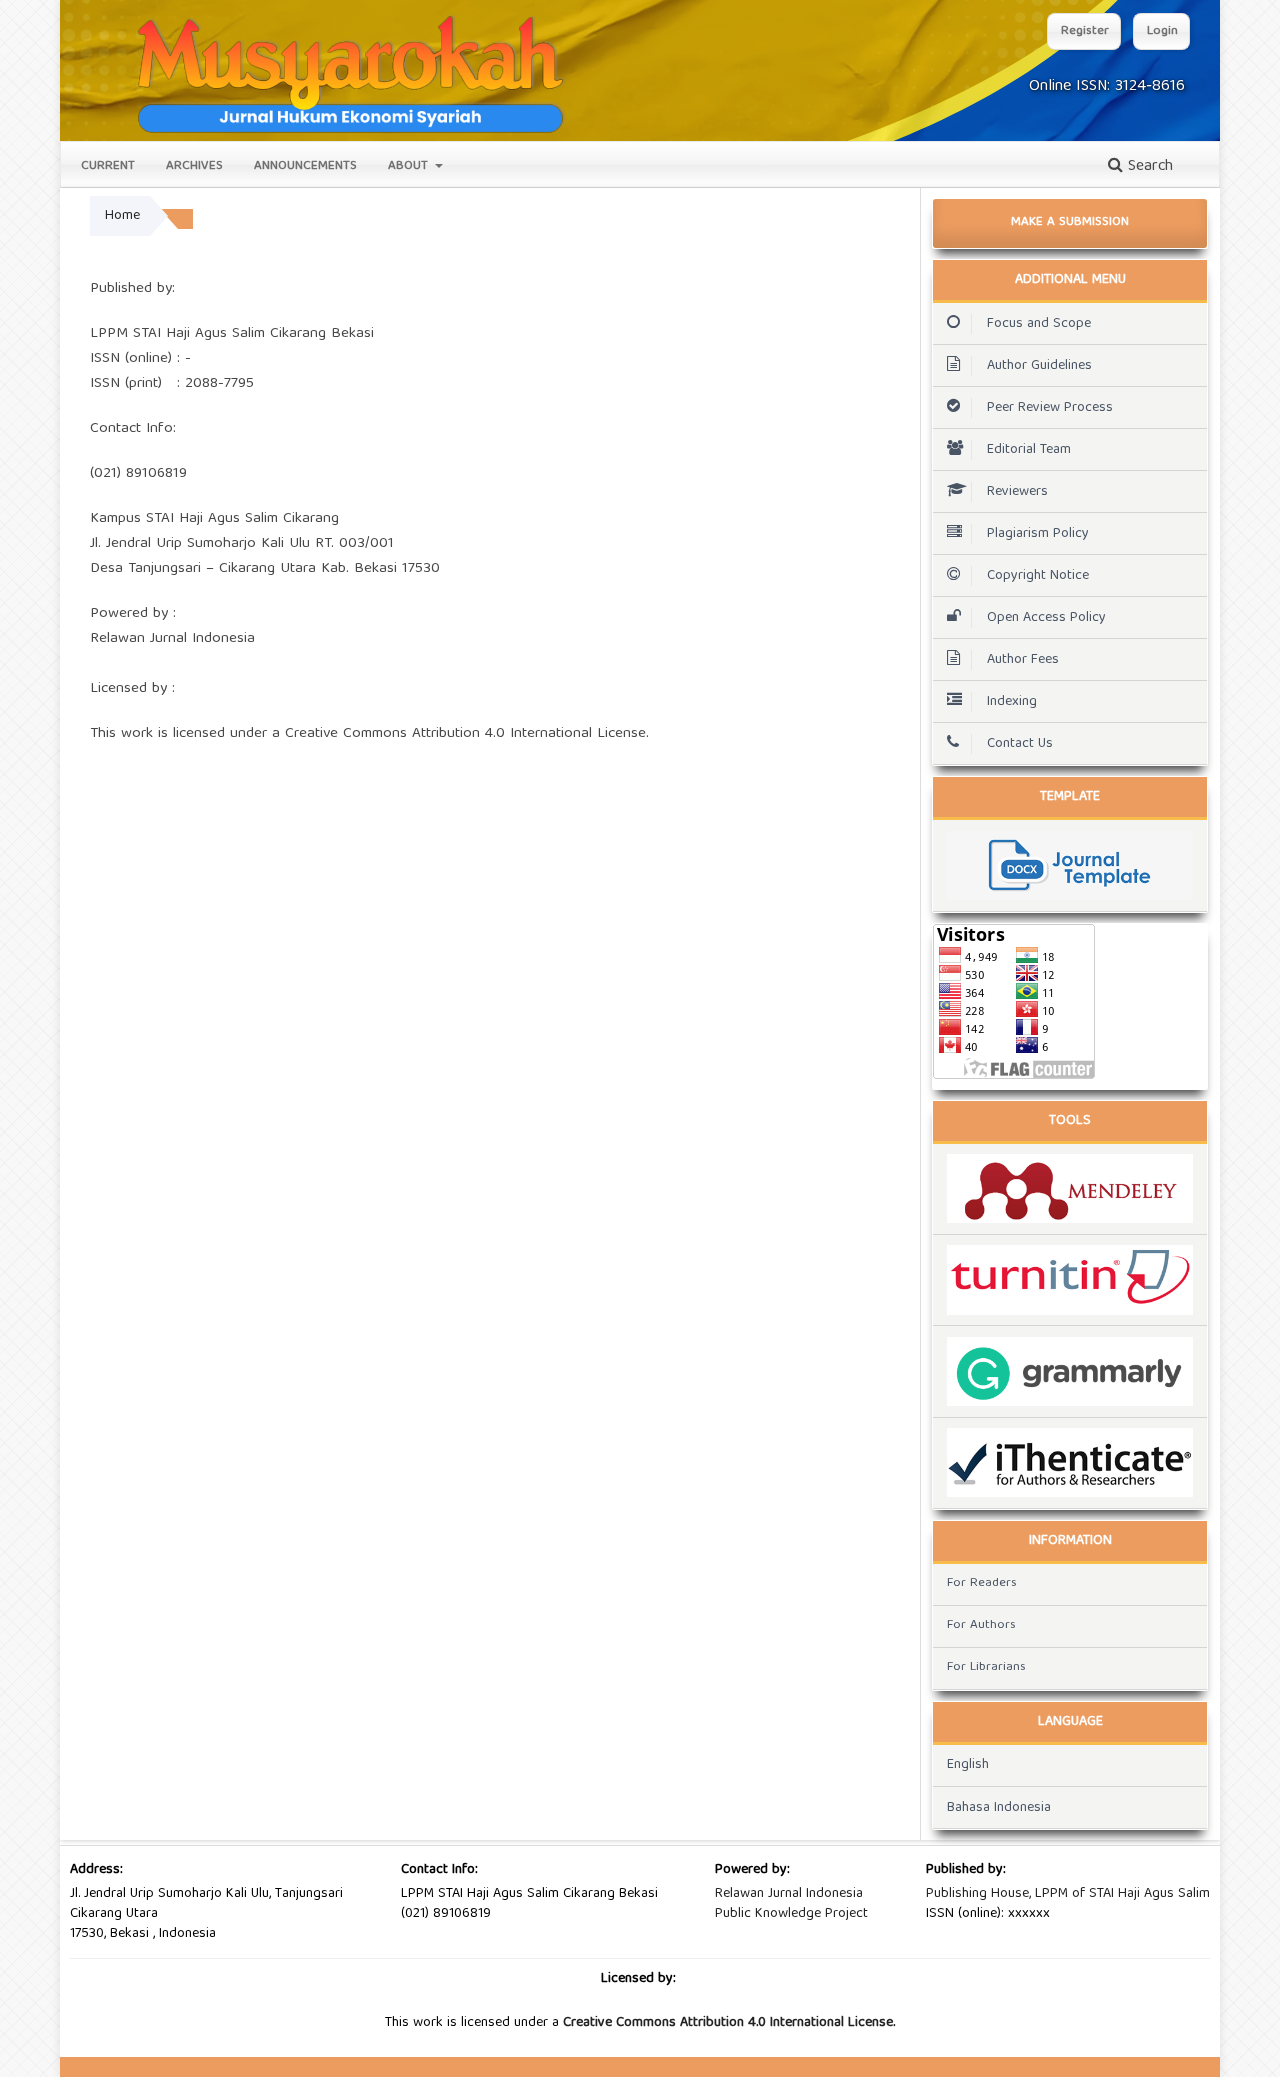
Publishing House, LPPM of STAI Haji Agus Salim (1068, 1894)
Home (122, 216)
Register (1085, 31)
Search (1148, 167)
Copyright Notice (1038, 576)
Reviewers (1017, 492)
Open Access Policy (1046, 618)
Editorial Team (1029, 450)
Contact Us (1020, 744)
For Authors (981, 1625)
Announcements (305, 166)
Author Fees (1023, 660)
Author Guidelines (1039, 366)
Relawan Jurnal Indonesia (789, 1894)
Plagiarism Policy (1038, 534)
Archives (194, 166)
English (968, 1765)
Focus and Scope (1039, 324)
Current (108, 166)
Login (1162, 31)
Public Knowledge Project (791, 1914)
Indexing (1012, 702)
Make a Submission (1070, 222)
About (410, 166)
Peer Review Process (1050, 408)
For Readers (982, 1583)
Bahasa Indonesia (999, 1808)
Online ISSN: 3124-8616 (1107, 87)
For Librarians (986, 1667)
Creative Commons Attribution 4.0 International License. (729, 2023)
